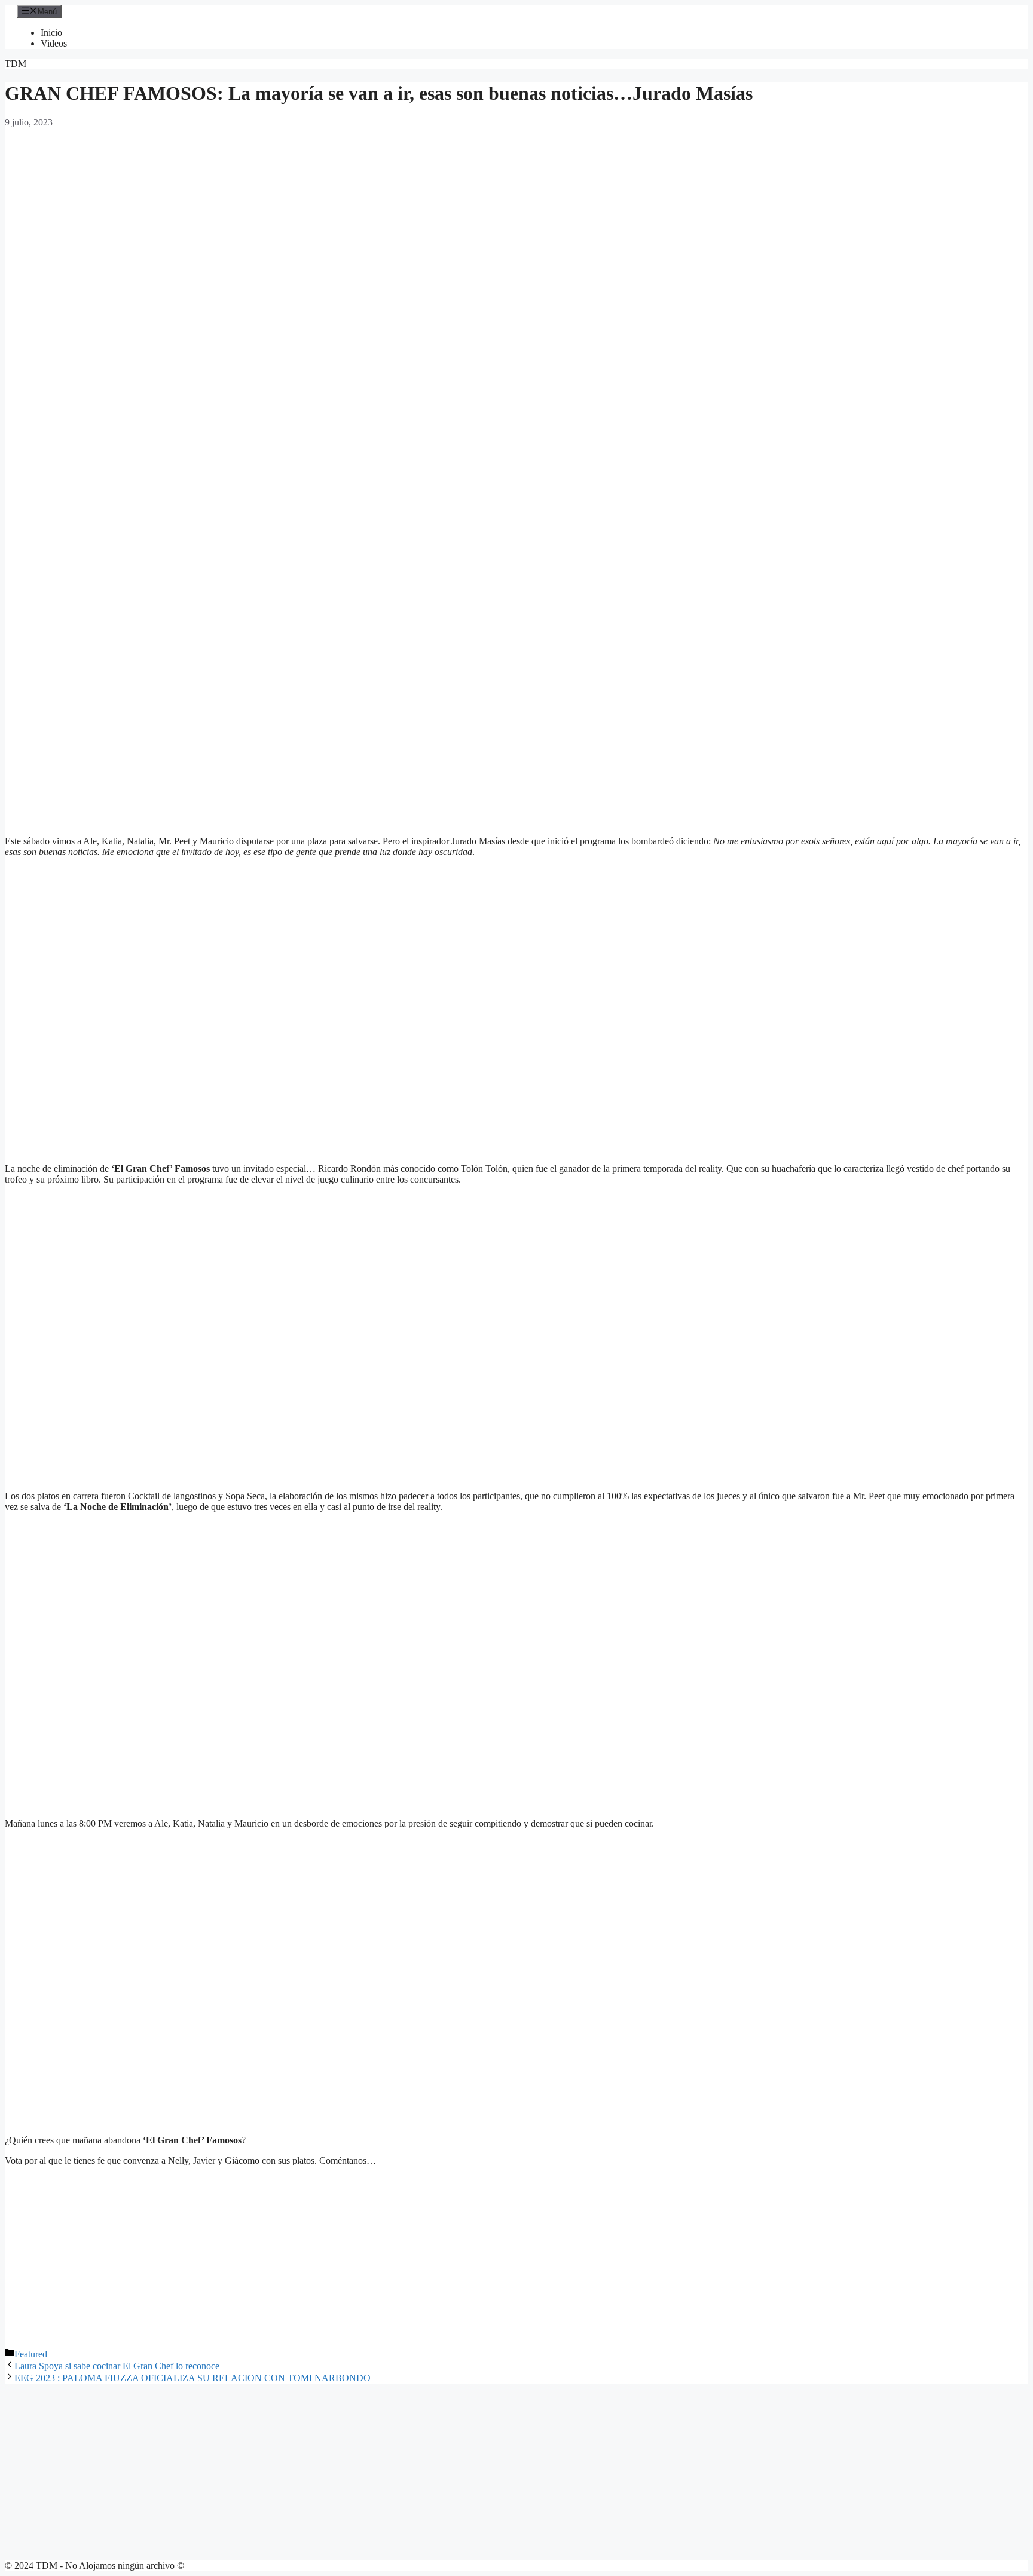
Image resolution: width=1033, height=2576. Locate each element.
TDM (16, 64)
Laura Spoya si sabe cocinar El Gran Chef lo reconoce (117, 2366)
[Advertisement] (516, 506)
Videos (54, 43)
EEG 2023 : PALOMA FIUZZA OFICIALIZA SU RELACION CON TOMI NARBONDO (192, 2378)
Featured (31, 2354)
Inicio (51, 33)
